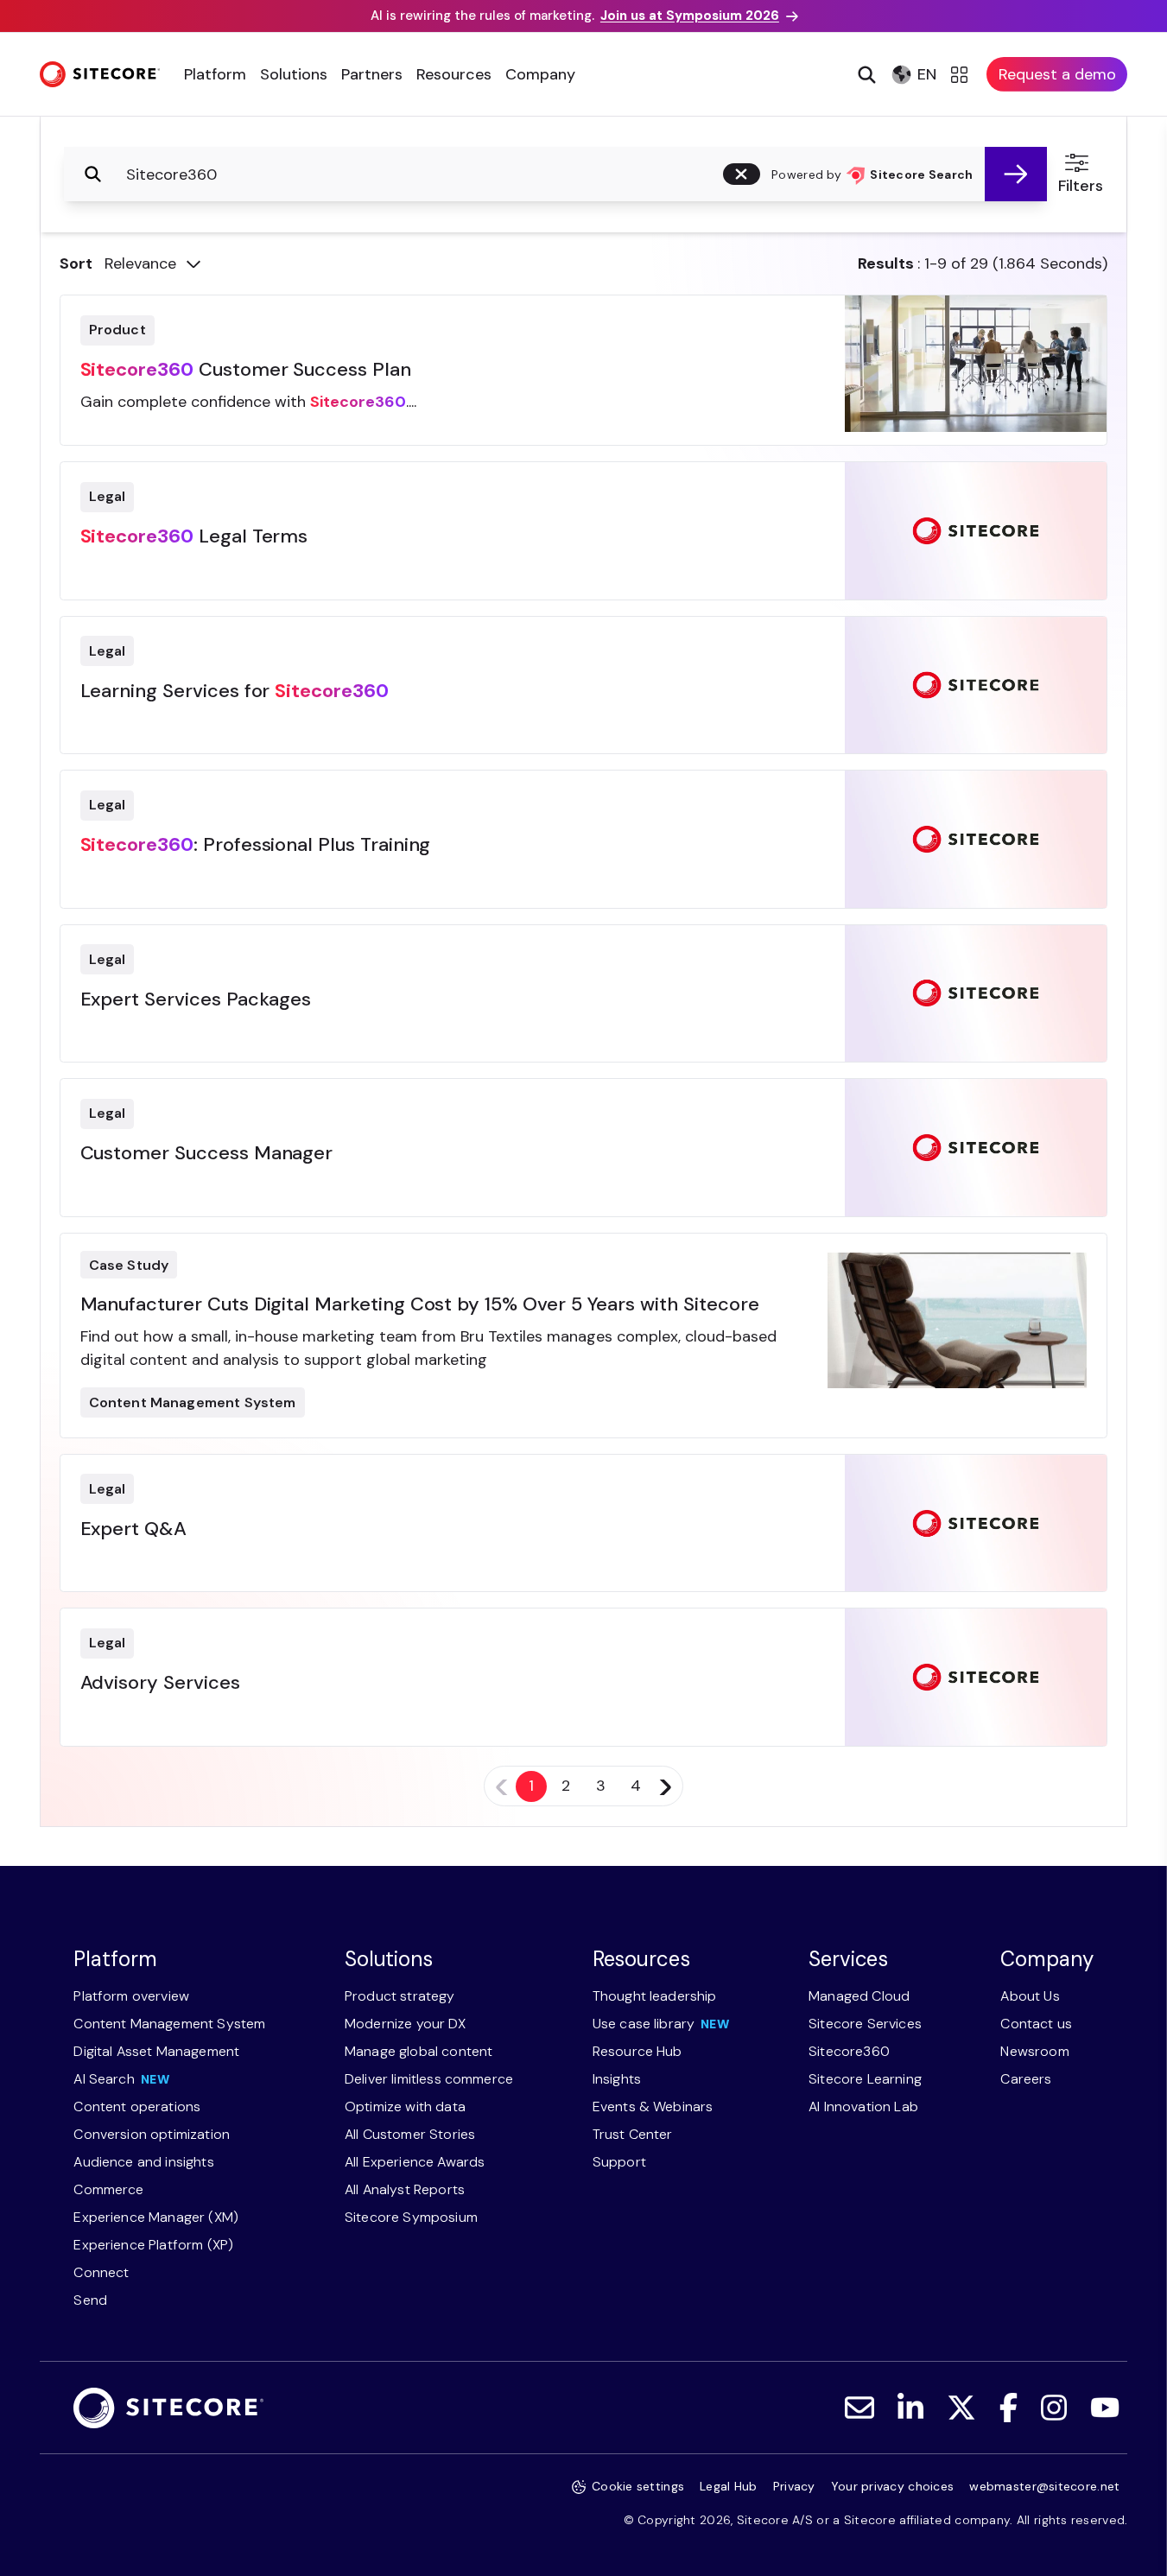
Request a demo (1057, 74)
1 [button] (531, 1786)
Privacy (794, 2486)
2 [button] (566, 1786)
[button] (742, 174)
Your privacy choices (893, 2486)
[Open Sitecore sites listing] (962, 74)
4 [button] (636, 1786)
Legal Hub (729, 2486)
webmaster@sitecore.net (1044, 2486)
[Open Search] (865, 74)
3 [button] (601, 1786)
